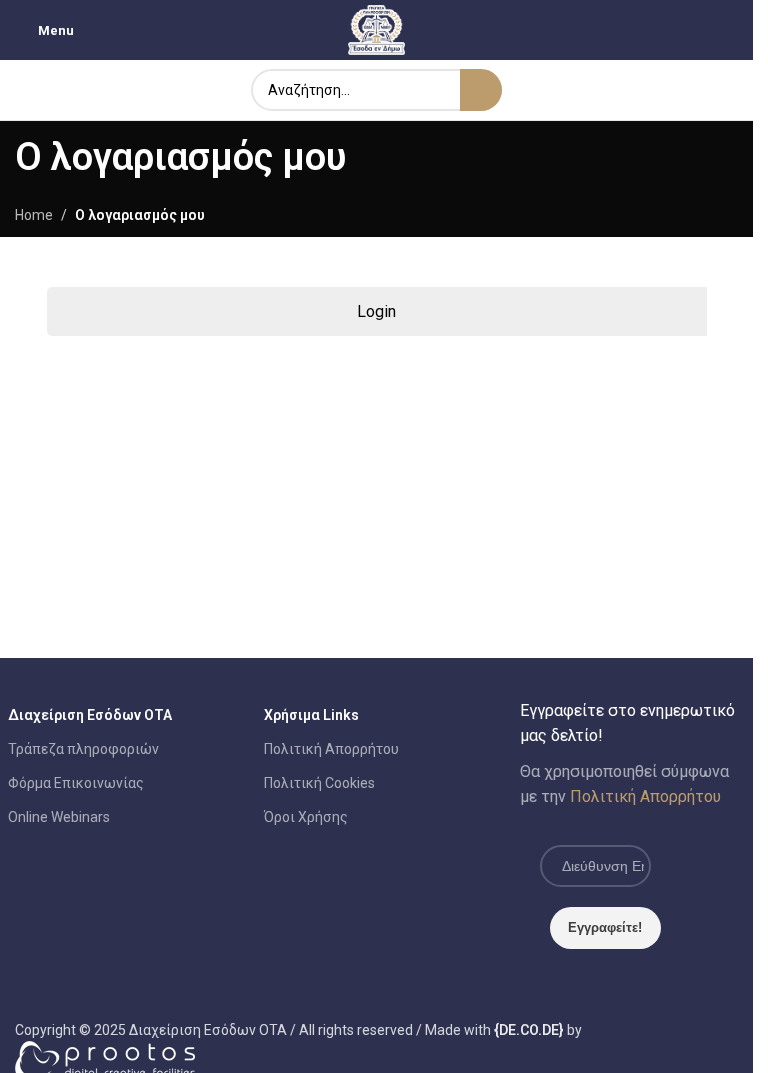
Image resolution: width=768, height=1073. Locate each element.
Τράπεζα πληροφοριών (83, 749)
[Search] (481, 90)
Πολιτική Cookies (319, 783)
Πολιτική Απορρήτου (331, 749)
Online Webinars (59, 817)
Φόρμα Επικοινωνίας (76, 783)
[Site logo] (377, 29)
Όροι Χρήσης (306, 817)
